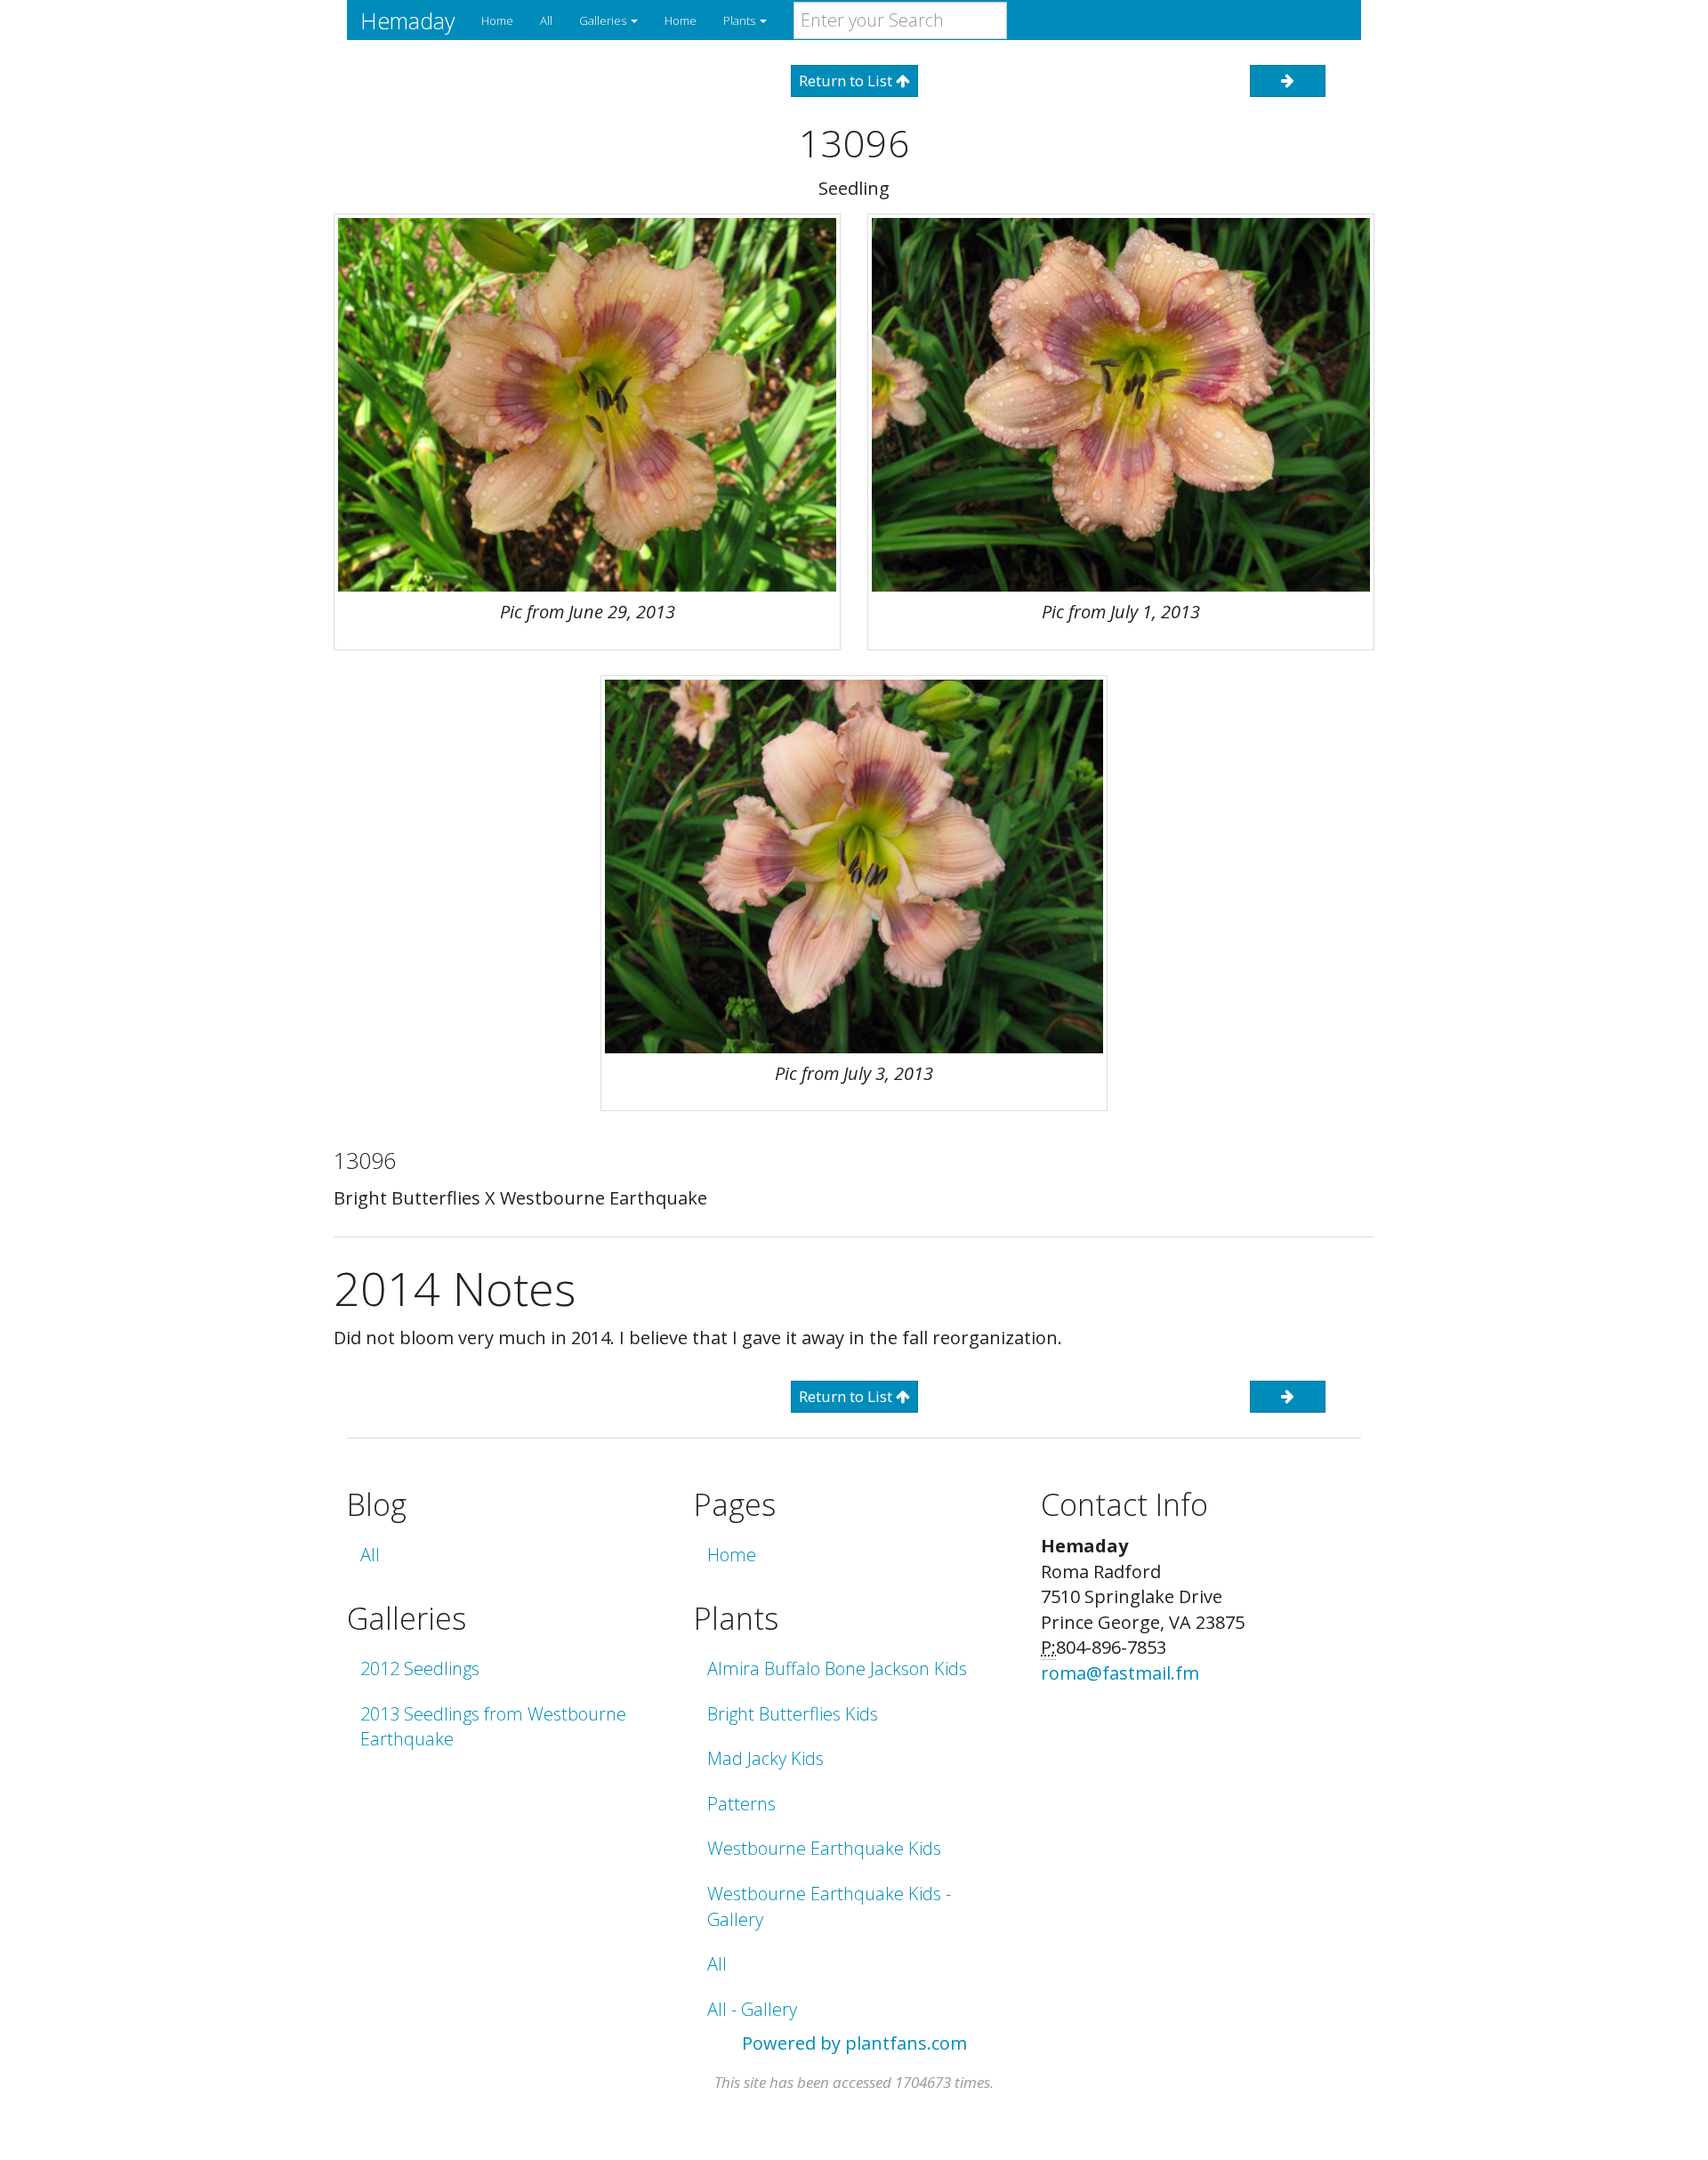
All (546, 20)
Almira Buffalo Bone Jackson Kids (837, 1668)
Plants (741, 20)
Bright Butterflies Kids (793, 1714)
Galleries (604, 20)
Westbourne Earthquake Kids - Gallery (829, 1906)
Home (497, 20)
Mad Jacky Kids (765, 1758)
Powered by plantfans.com (854, 2043)
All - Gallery (752, 2009)
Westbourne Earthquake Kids (824, 1848)
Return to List (847, 81)
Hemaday (407, 20)
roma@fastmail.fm (1120, 1673)
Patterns (741, 1804)
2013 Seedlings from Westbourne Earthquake (493, 1727)
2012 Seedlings (420, 1668)
